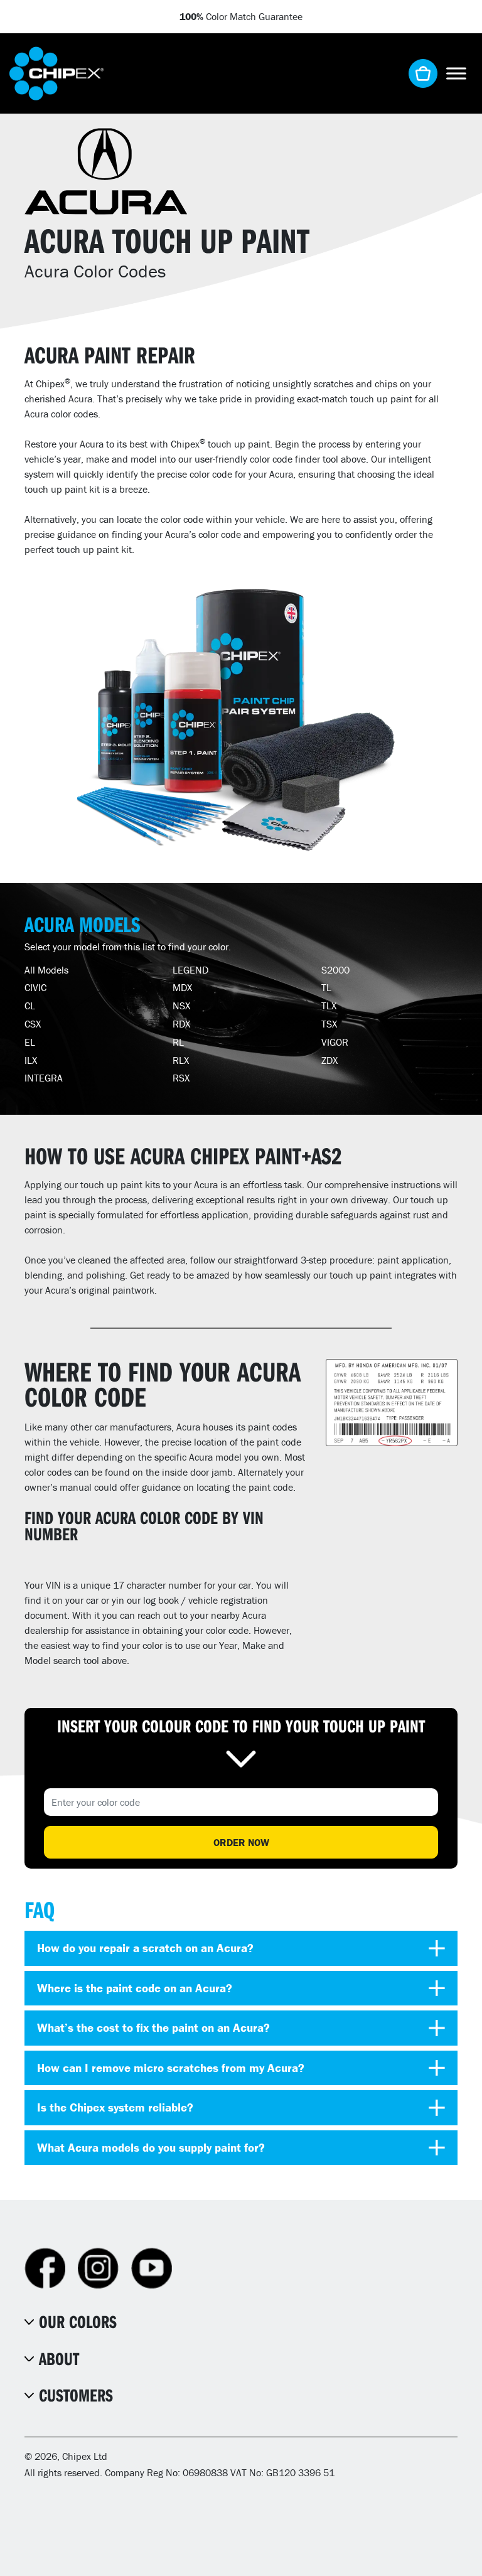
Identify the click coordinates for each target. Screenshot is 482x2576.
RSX (181, 1078)
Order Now (241, 1842)
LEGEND (190, 970)
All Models (46, 970)
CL (30, 1006)
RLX (181, 1060)
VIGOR (335, 1042)
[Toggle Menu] (456, 73)
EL (30, 1042)
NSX (181, 1006)
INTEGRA (44, 1078)
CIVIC (35, 987)
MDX (182, 987)
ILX (31, 1060)
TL (326, 987)
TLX (329, 1006)
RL (178, 1042)
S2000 (335, 970)
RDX (181, 1024)
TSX (329, 1024)
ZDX (329, 1060)
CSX (33, 1024)
